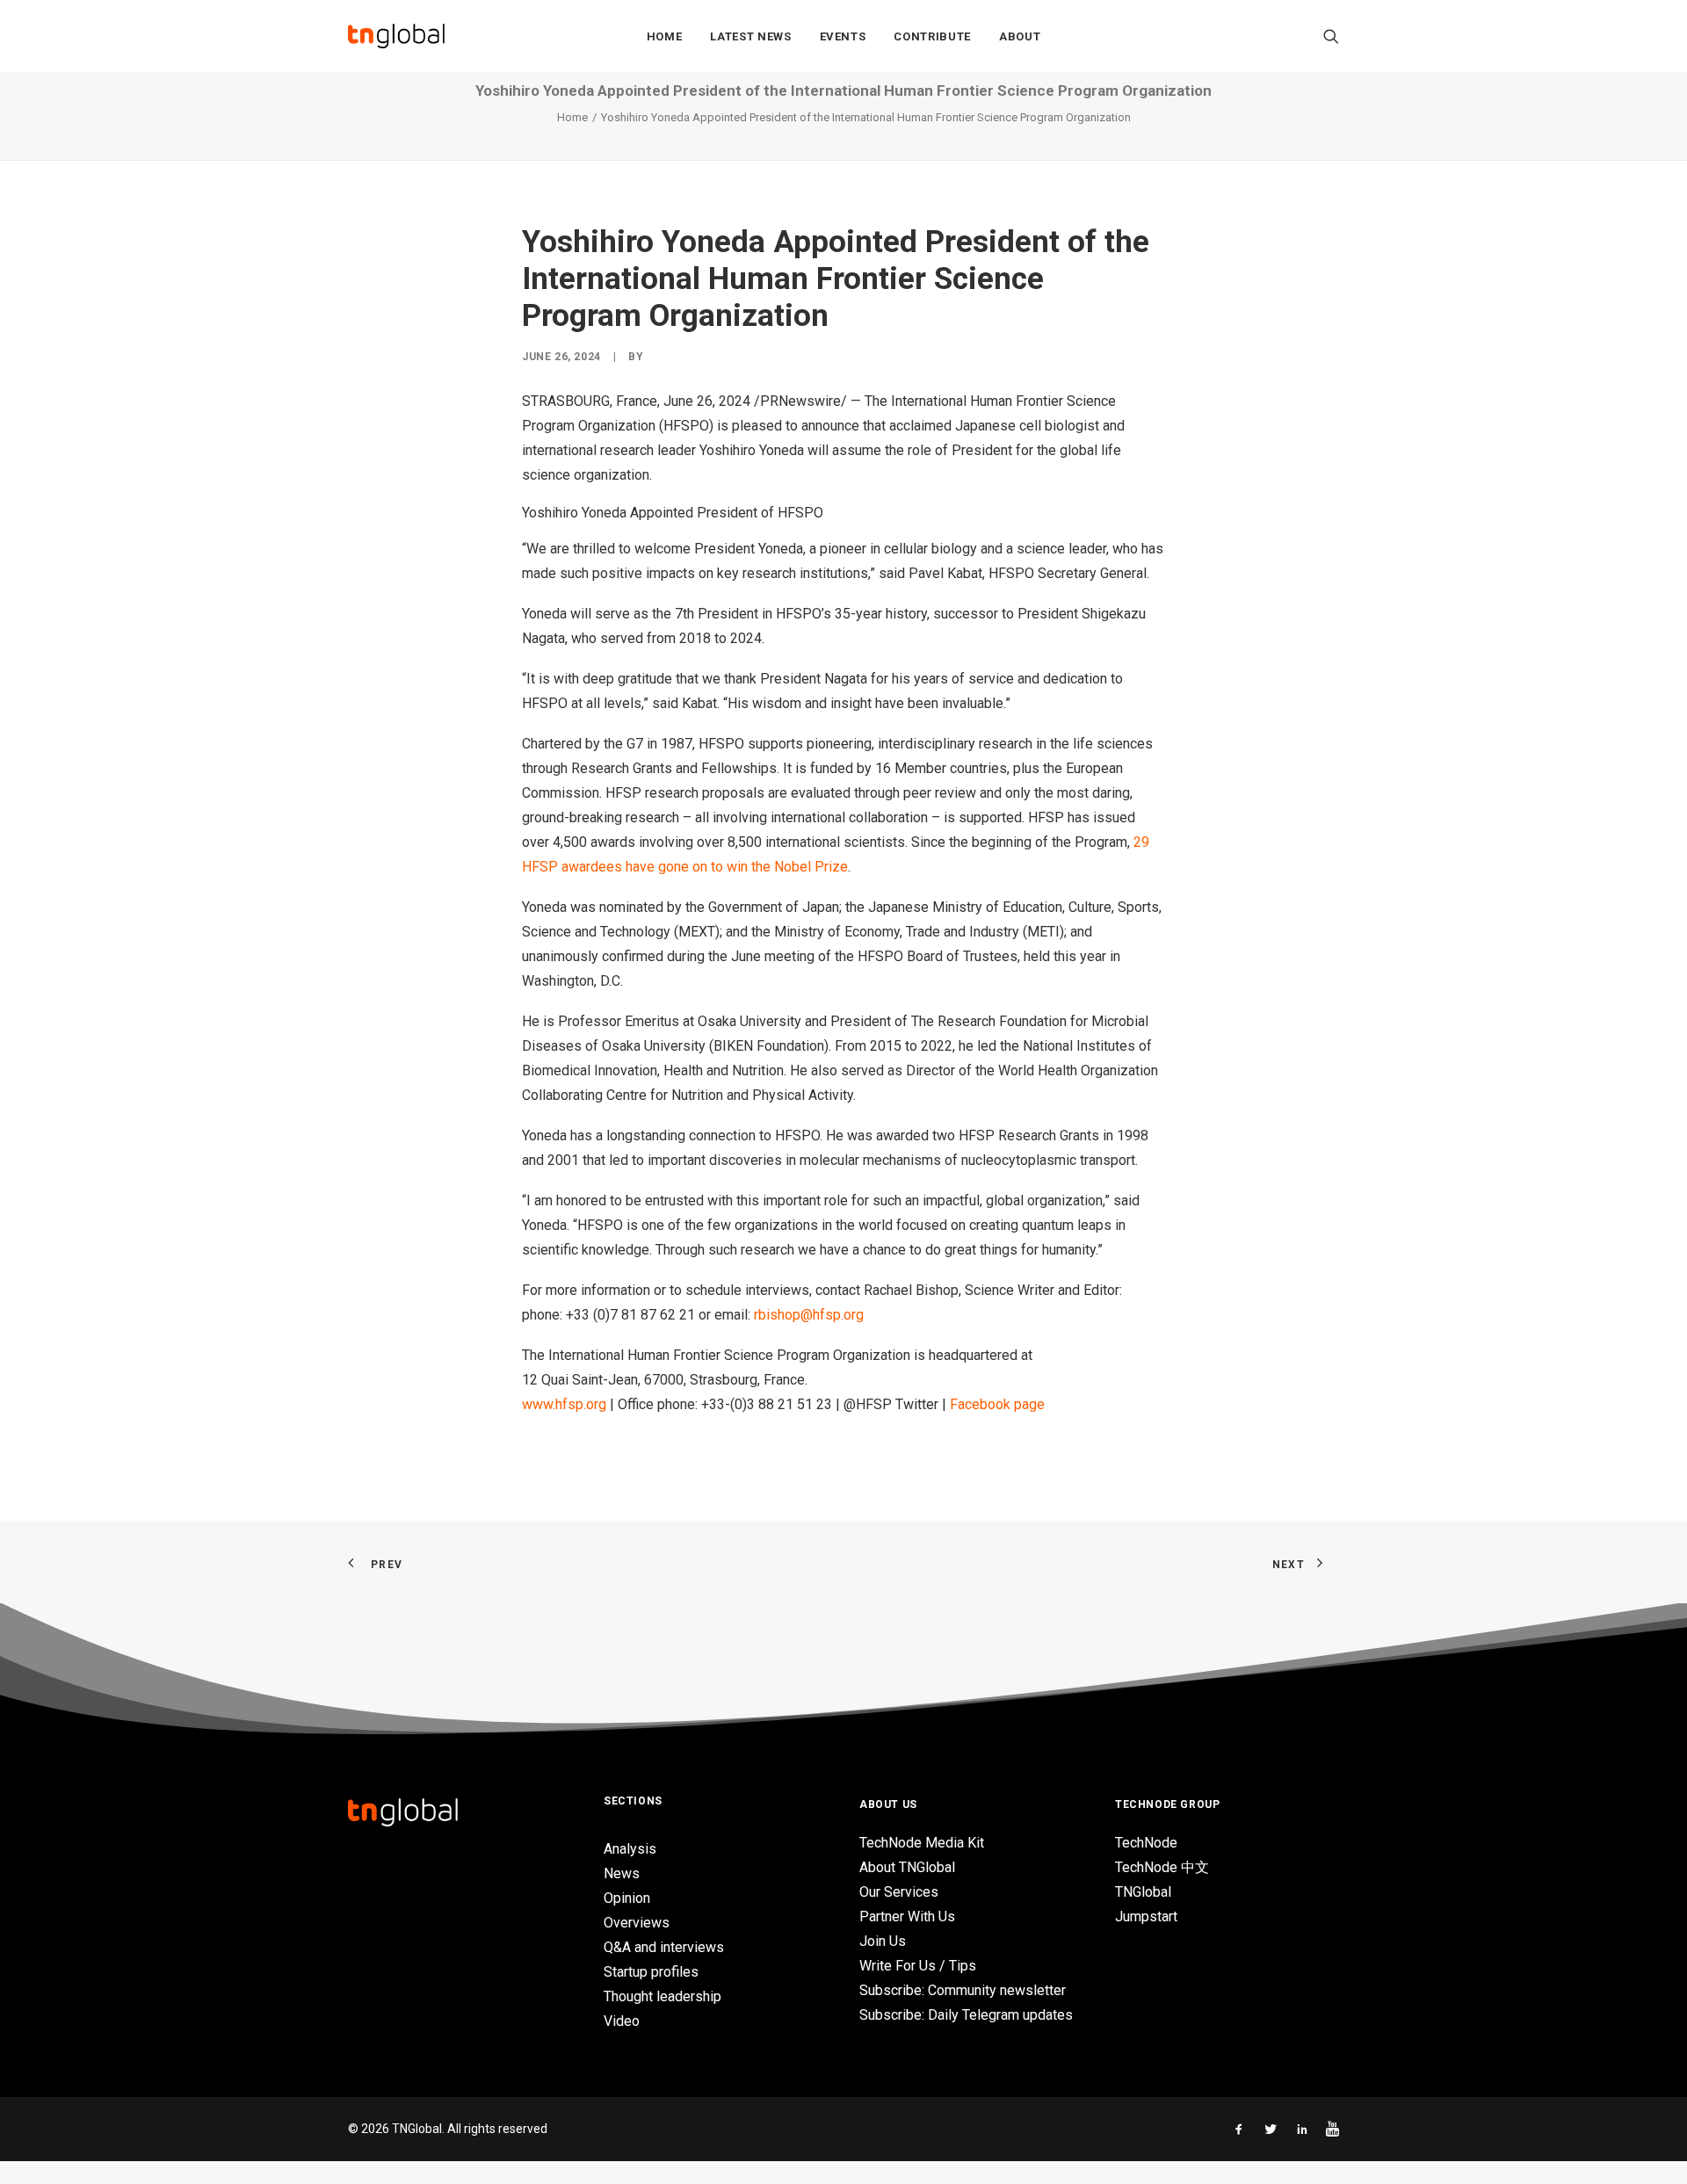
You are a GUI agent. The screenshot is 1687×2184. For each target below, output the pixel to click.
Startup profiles (651, 1972)
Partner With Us (907, 1916)
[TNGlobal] (396, 36)
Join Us (883, 1941)
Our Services (899, 1892)
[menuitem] (665, 36)
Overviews (637, 1923)
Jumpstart (1146, 1916)
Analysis (630, 1849)
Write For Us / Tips (918, 1966)
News (622, 1873)
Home (665, 36)
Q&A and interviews (664, 1947)
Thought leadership (662, 1996)
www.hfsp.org (564, 1404)
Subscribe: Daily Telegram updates (966, 2015)
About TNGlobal (907, 1867)
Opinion (627, 1898)
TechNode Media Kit (922, 1843)
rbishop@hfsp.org (809, 1315)
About (1020, 36)
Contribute (932, 36)
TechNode (1146, 1843)
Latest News (750, 36)
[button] (1331, 36)
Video (622, 2021)
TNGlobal (1143, 1892)
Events (843, 36)
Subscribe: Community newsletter (963, 1990)
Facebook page (997, 1404)
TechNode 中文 (1162, 1867)
